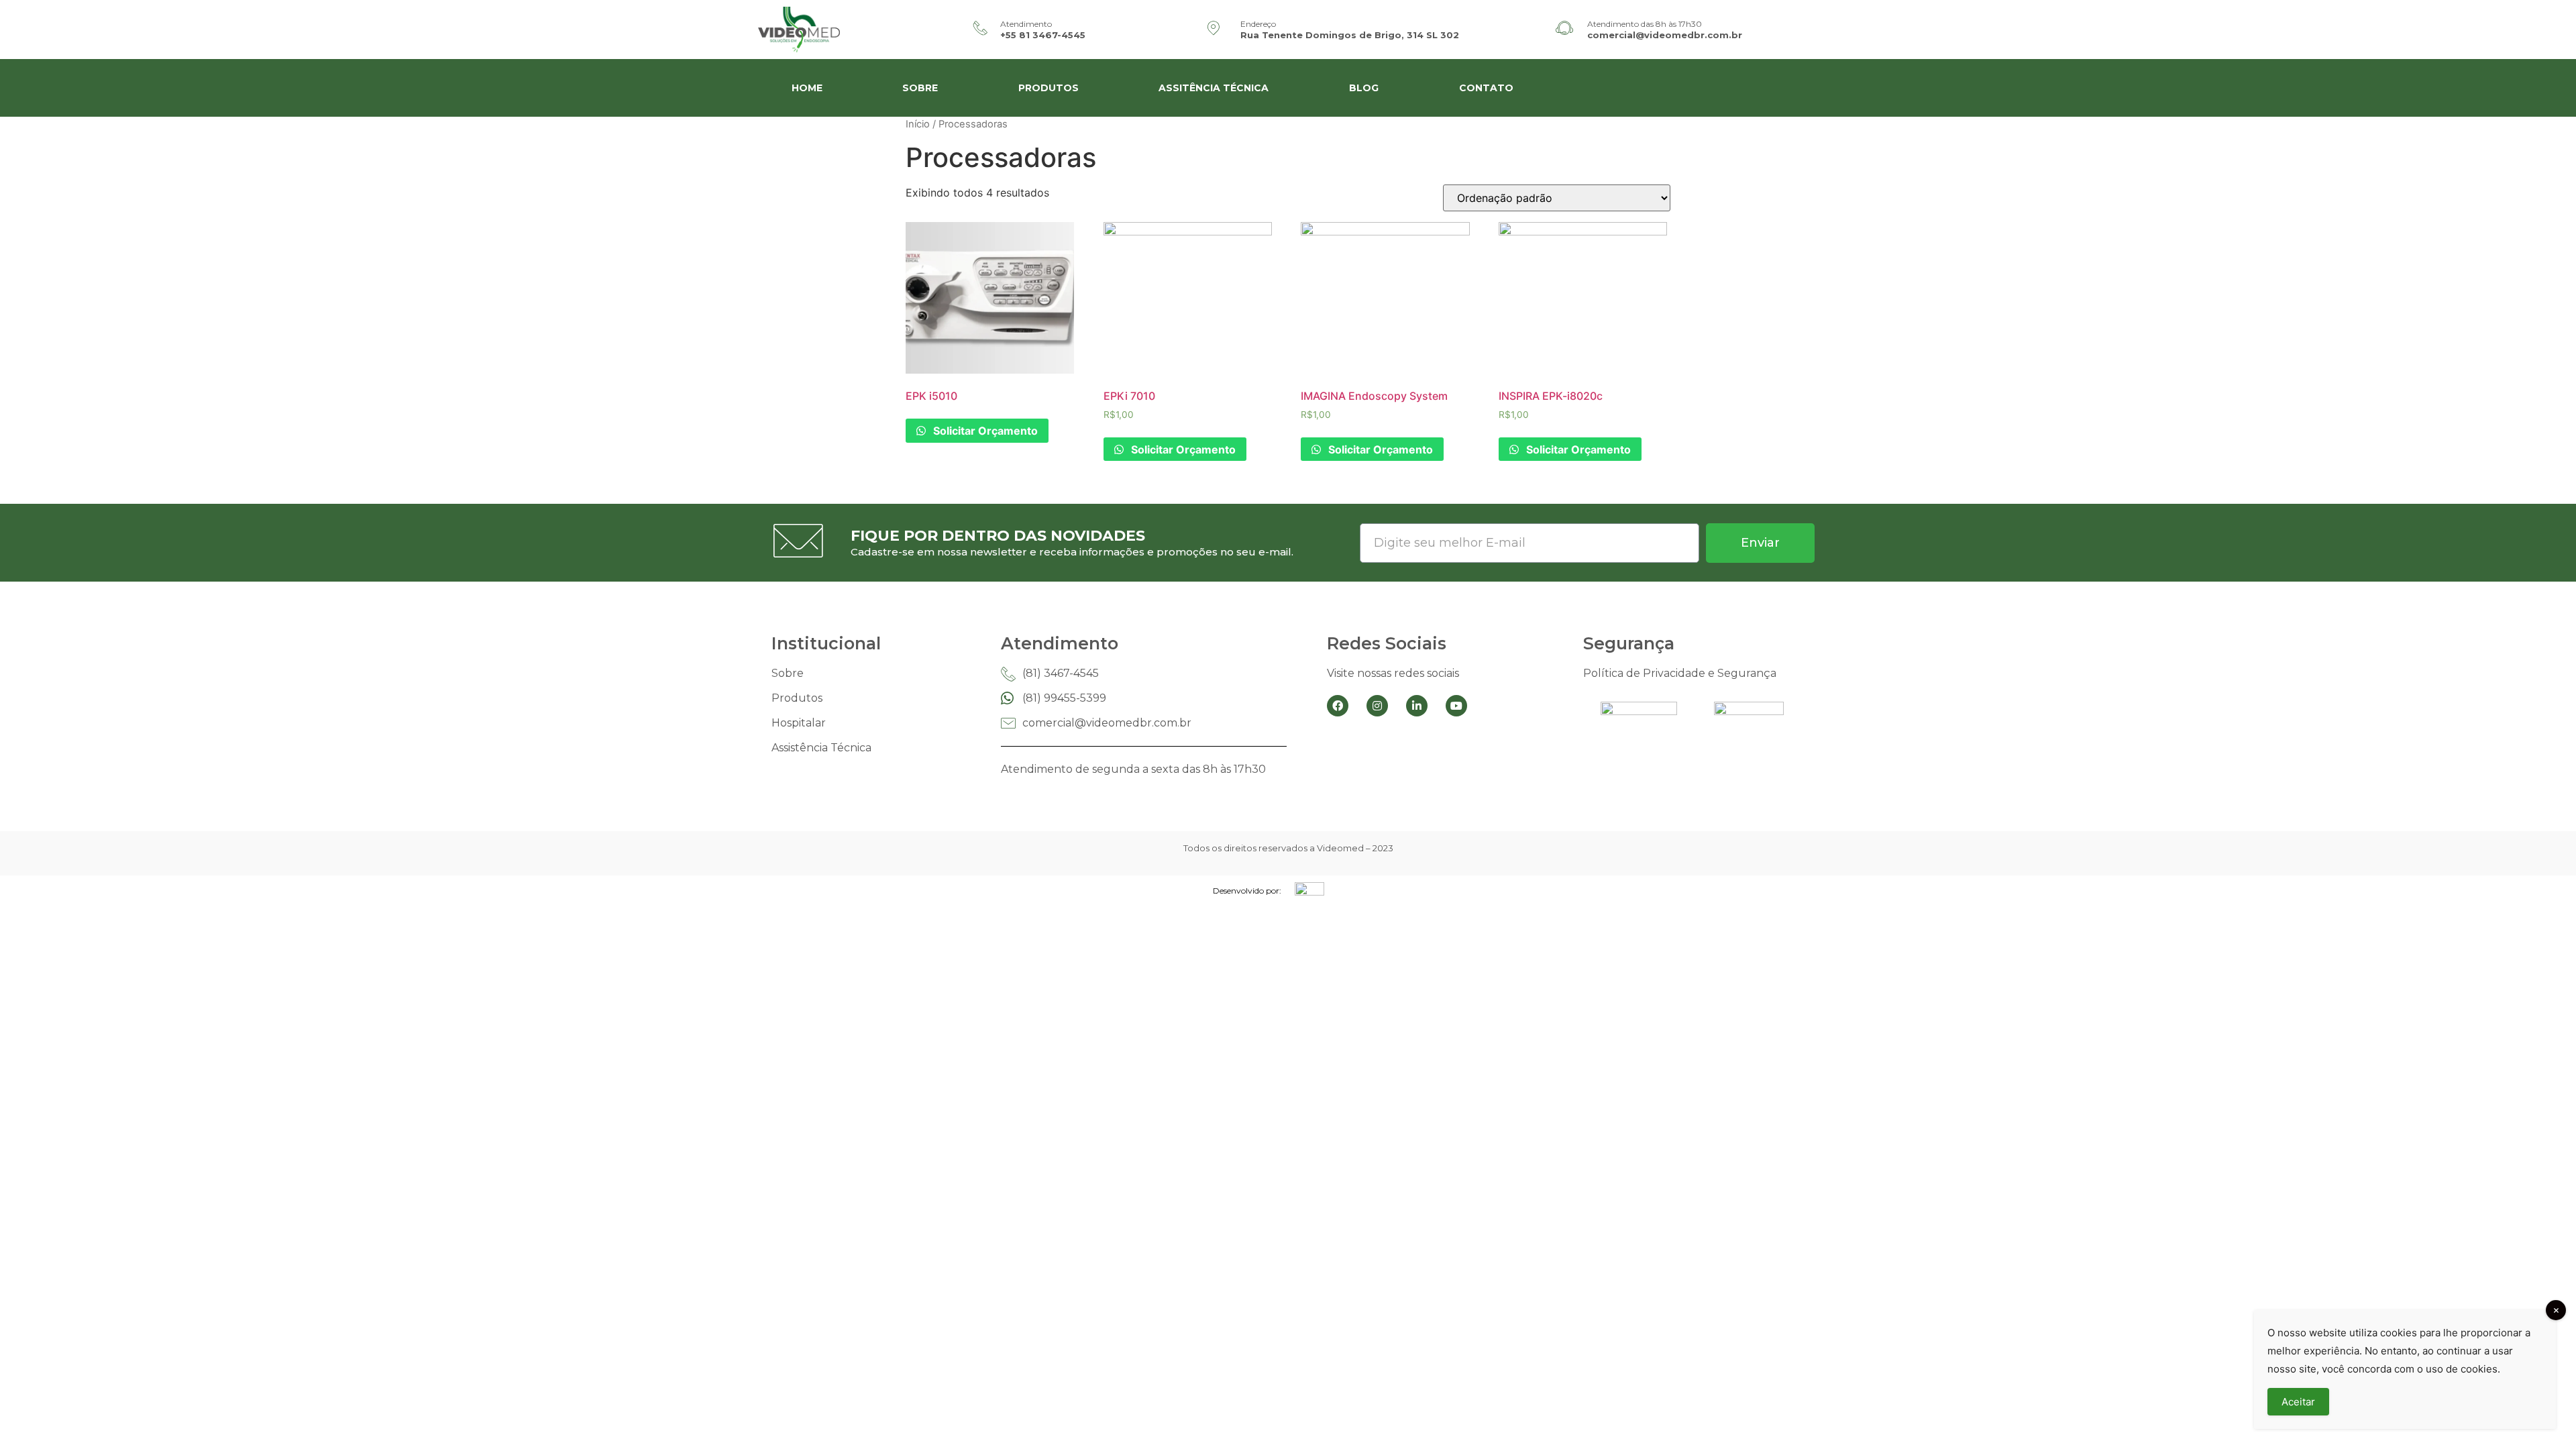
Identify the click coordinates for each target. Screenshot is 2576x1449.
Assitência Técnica (1214, 88)
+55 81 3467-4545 (1043, 35)
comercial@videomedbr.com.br (1665, 35)
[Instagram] (1377, 706)
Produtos (1049, 88)
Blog (1364, 88)
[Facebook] (1338, 706)
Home (807, 88)
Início (918, 124)
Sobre (920, 88)
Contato (1486, 88)
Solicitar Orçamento (984, 431)
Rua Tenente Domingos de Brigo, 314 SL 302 (1350, 35)
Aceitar (2298, 1402)
